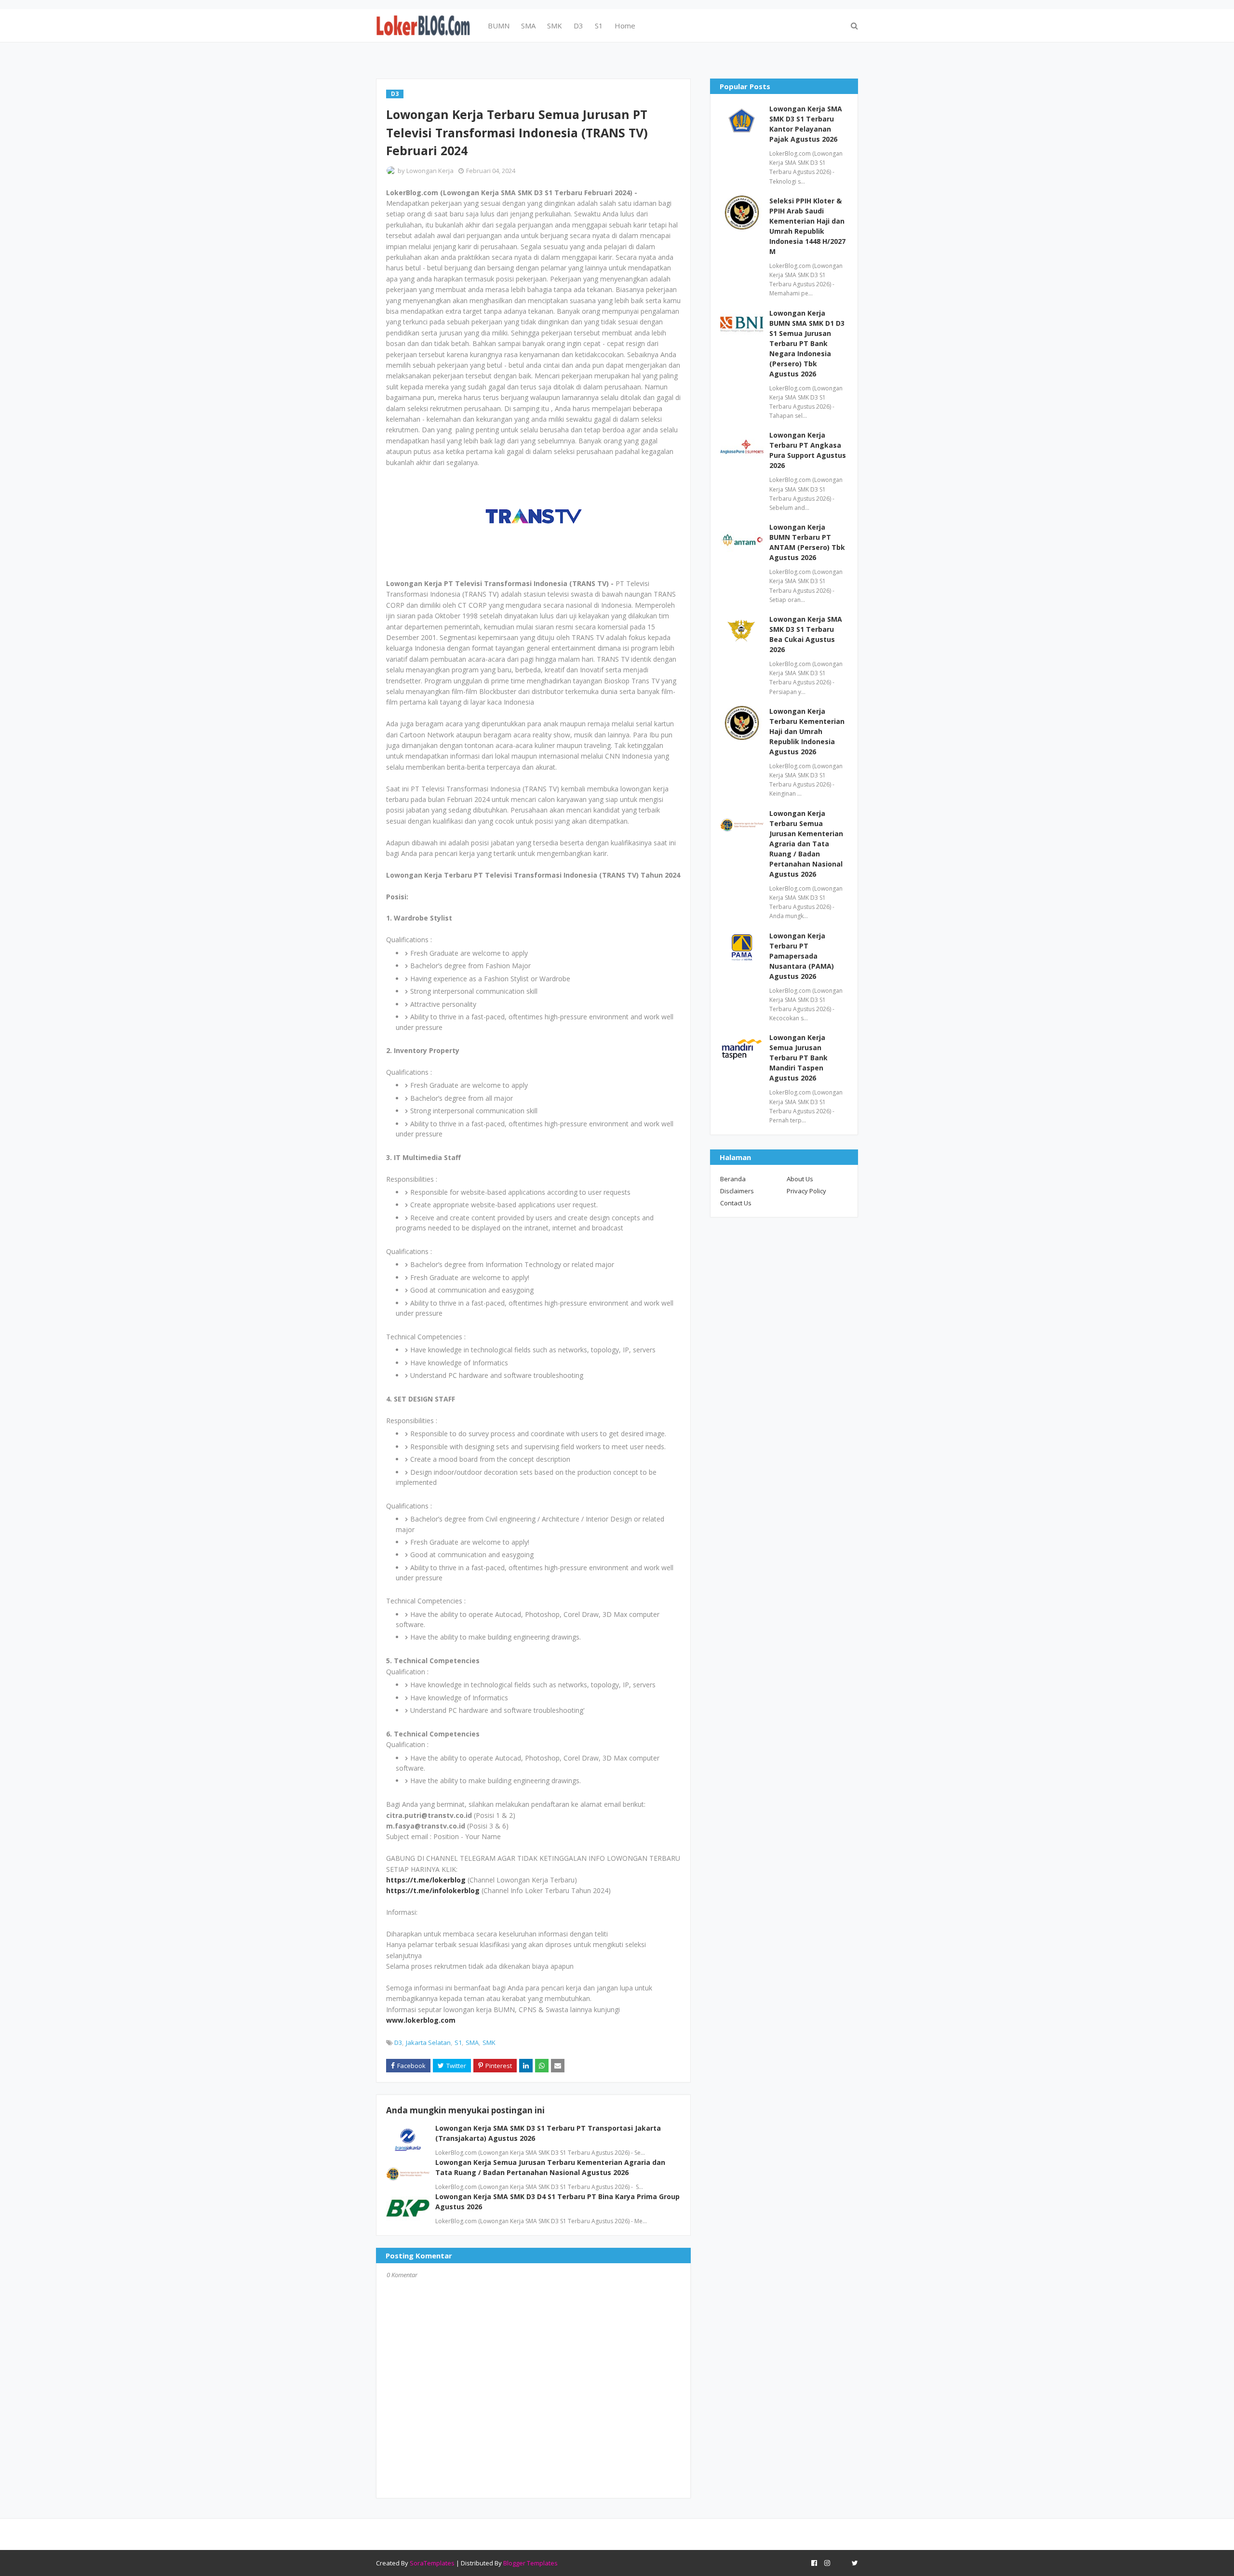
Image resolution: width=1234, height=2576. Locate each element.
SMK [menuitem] (555, 26)
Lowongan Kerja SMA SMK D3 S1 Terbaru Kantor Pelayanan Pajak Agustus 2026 (806, 124)
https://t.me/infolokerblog (433, 1890)
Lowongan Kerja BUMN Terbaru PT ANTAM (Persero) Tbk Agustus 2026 (807, 542)
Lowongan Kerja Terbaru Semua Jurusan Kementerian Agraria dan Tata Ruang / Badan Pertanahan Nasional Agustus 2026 (806, 844)
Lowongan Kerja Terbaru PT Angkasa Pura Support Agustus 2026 (808, 450)
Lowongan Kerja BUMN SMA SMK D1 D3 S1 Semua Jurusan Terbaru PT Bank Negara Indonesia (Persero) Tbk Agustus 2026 (807, 343)
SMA (472, 2042)
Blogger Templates (530, 2563)
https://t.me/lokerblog (426, 1880)
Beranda (733, 1179)
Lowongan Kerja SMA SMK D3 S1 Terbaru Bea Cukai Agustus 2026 (806, 634)
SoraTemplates (432, 2563)
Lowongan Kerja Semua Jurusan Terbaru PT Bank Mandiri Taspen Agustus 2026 (798, 1058)
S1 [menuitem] (599, 26)
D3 (398, 2042)
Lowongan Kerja (430, 171)
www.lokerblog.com (421, 2020)
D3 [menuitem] (578, 26)
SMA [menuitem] (528, 26)
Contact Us (736, 1203)
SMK (489, 2042)
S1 (458, 2042)
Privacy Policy (806, 1191)
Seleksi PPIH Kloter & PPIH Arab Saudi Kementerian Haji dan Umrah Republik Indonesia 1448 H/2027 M (807, 226)
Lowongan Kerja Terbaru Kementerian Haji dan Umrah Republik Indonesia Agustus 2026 (807, 731)
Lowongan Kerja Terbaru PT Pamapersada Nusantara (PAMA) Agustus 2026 (802, 956)
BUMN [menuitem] (499, 26)
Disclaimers (737, 1191)
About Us (800, 1179)
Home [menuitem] (625, 26)
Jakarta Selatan (428, 2042)
